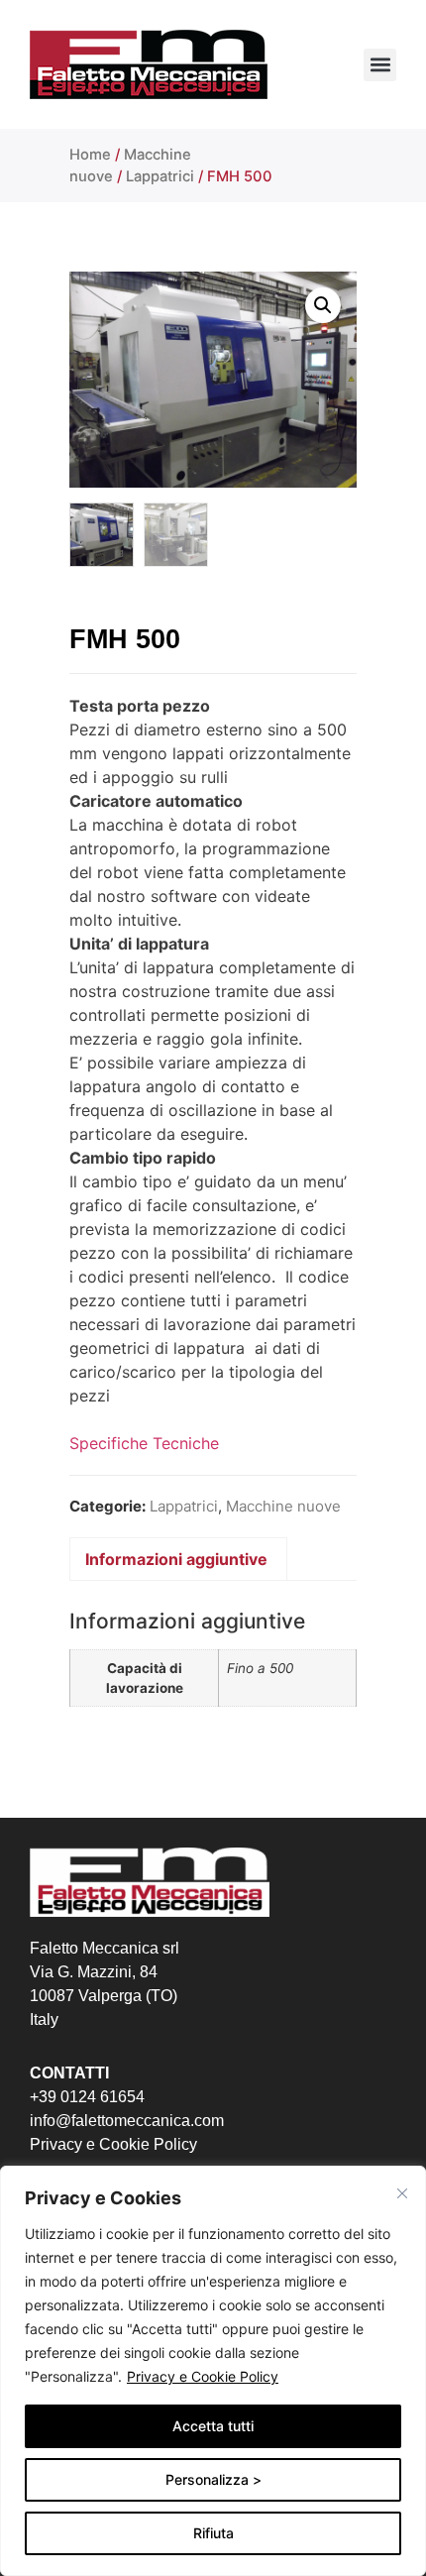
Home (90, 155)
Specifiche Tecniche (144, 1443)
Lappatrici (160, 176)
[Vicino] (402, 2193)
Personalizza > (213, 2479)
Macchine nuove (283, 1506)
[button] (380, 65)
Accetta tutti (213, 2426)
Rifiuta (213, 2533)
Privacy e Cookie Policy (203, 2376)
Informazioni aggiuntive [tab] (176, 1559)
